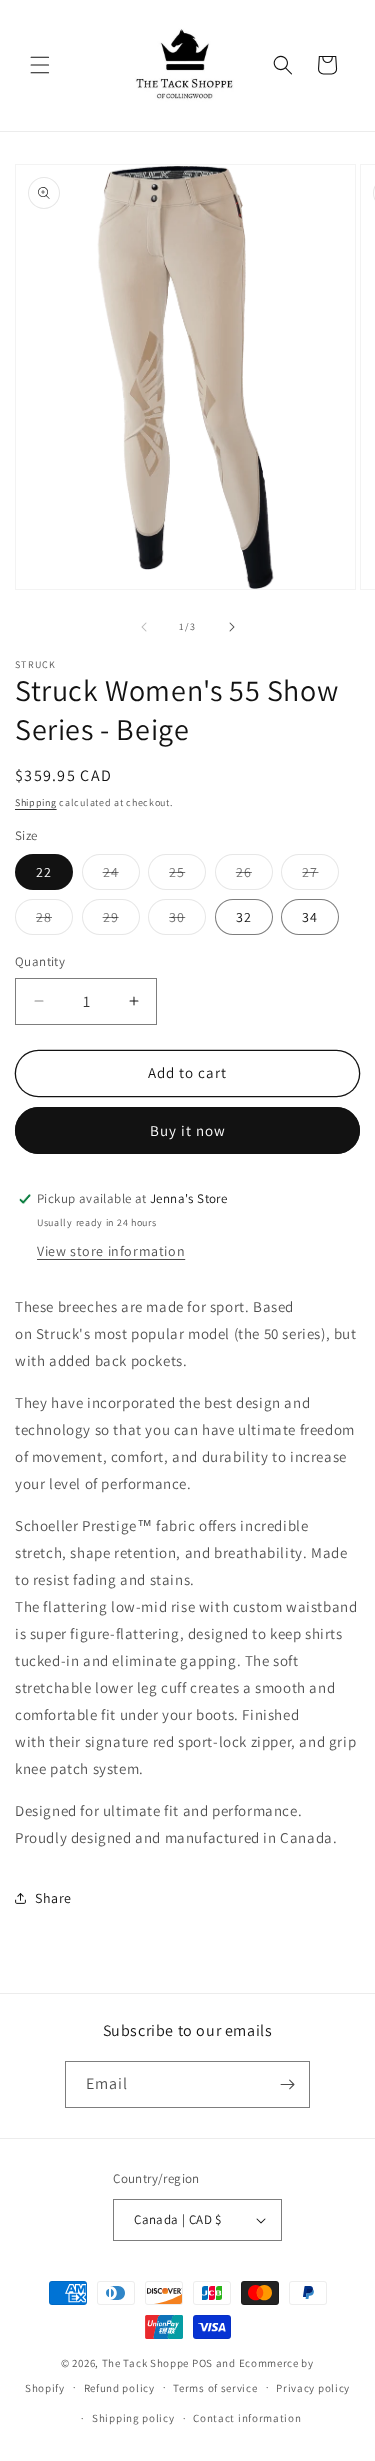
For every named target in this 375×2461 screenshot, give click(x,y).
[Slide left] (144, 627)
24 (121, 876)
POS (202, 2363)
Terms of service (215, 2388)
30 (187, 921)
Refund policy (119, 2388)
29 (121, 921)
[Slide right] (232, 627)
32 (244, 917)
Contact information (247, 2418)
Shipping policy (133, 2418)
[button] (40, 65)
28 (54, 921)
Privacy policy (313, 2388)
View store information (111, 1251)
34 (310, 917)
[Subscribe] (287, 2084)
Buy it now (188, 1130)
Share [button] (53, 1898)
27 (320, 876)
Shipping (36, 802)
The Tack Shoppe (146, 2363)
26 (254, 876)
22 (44, 872)
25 (187, 876)
